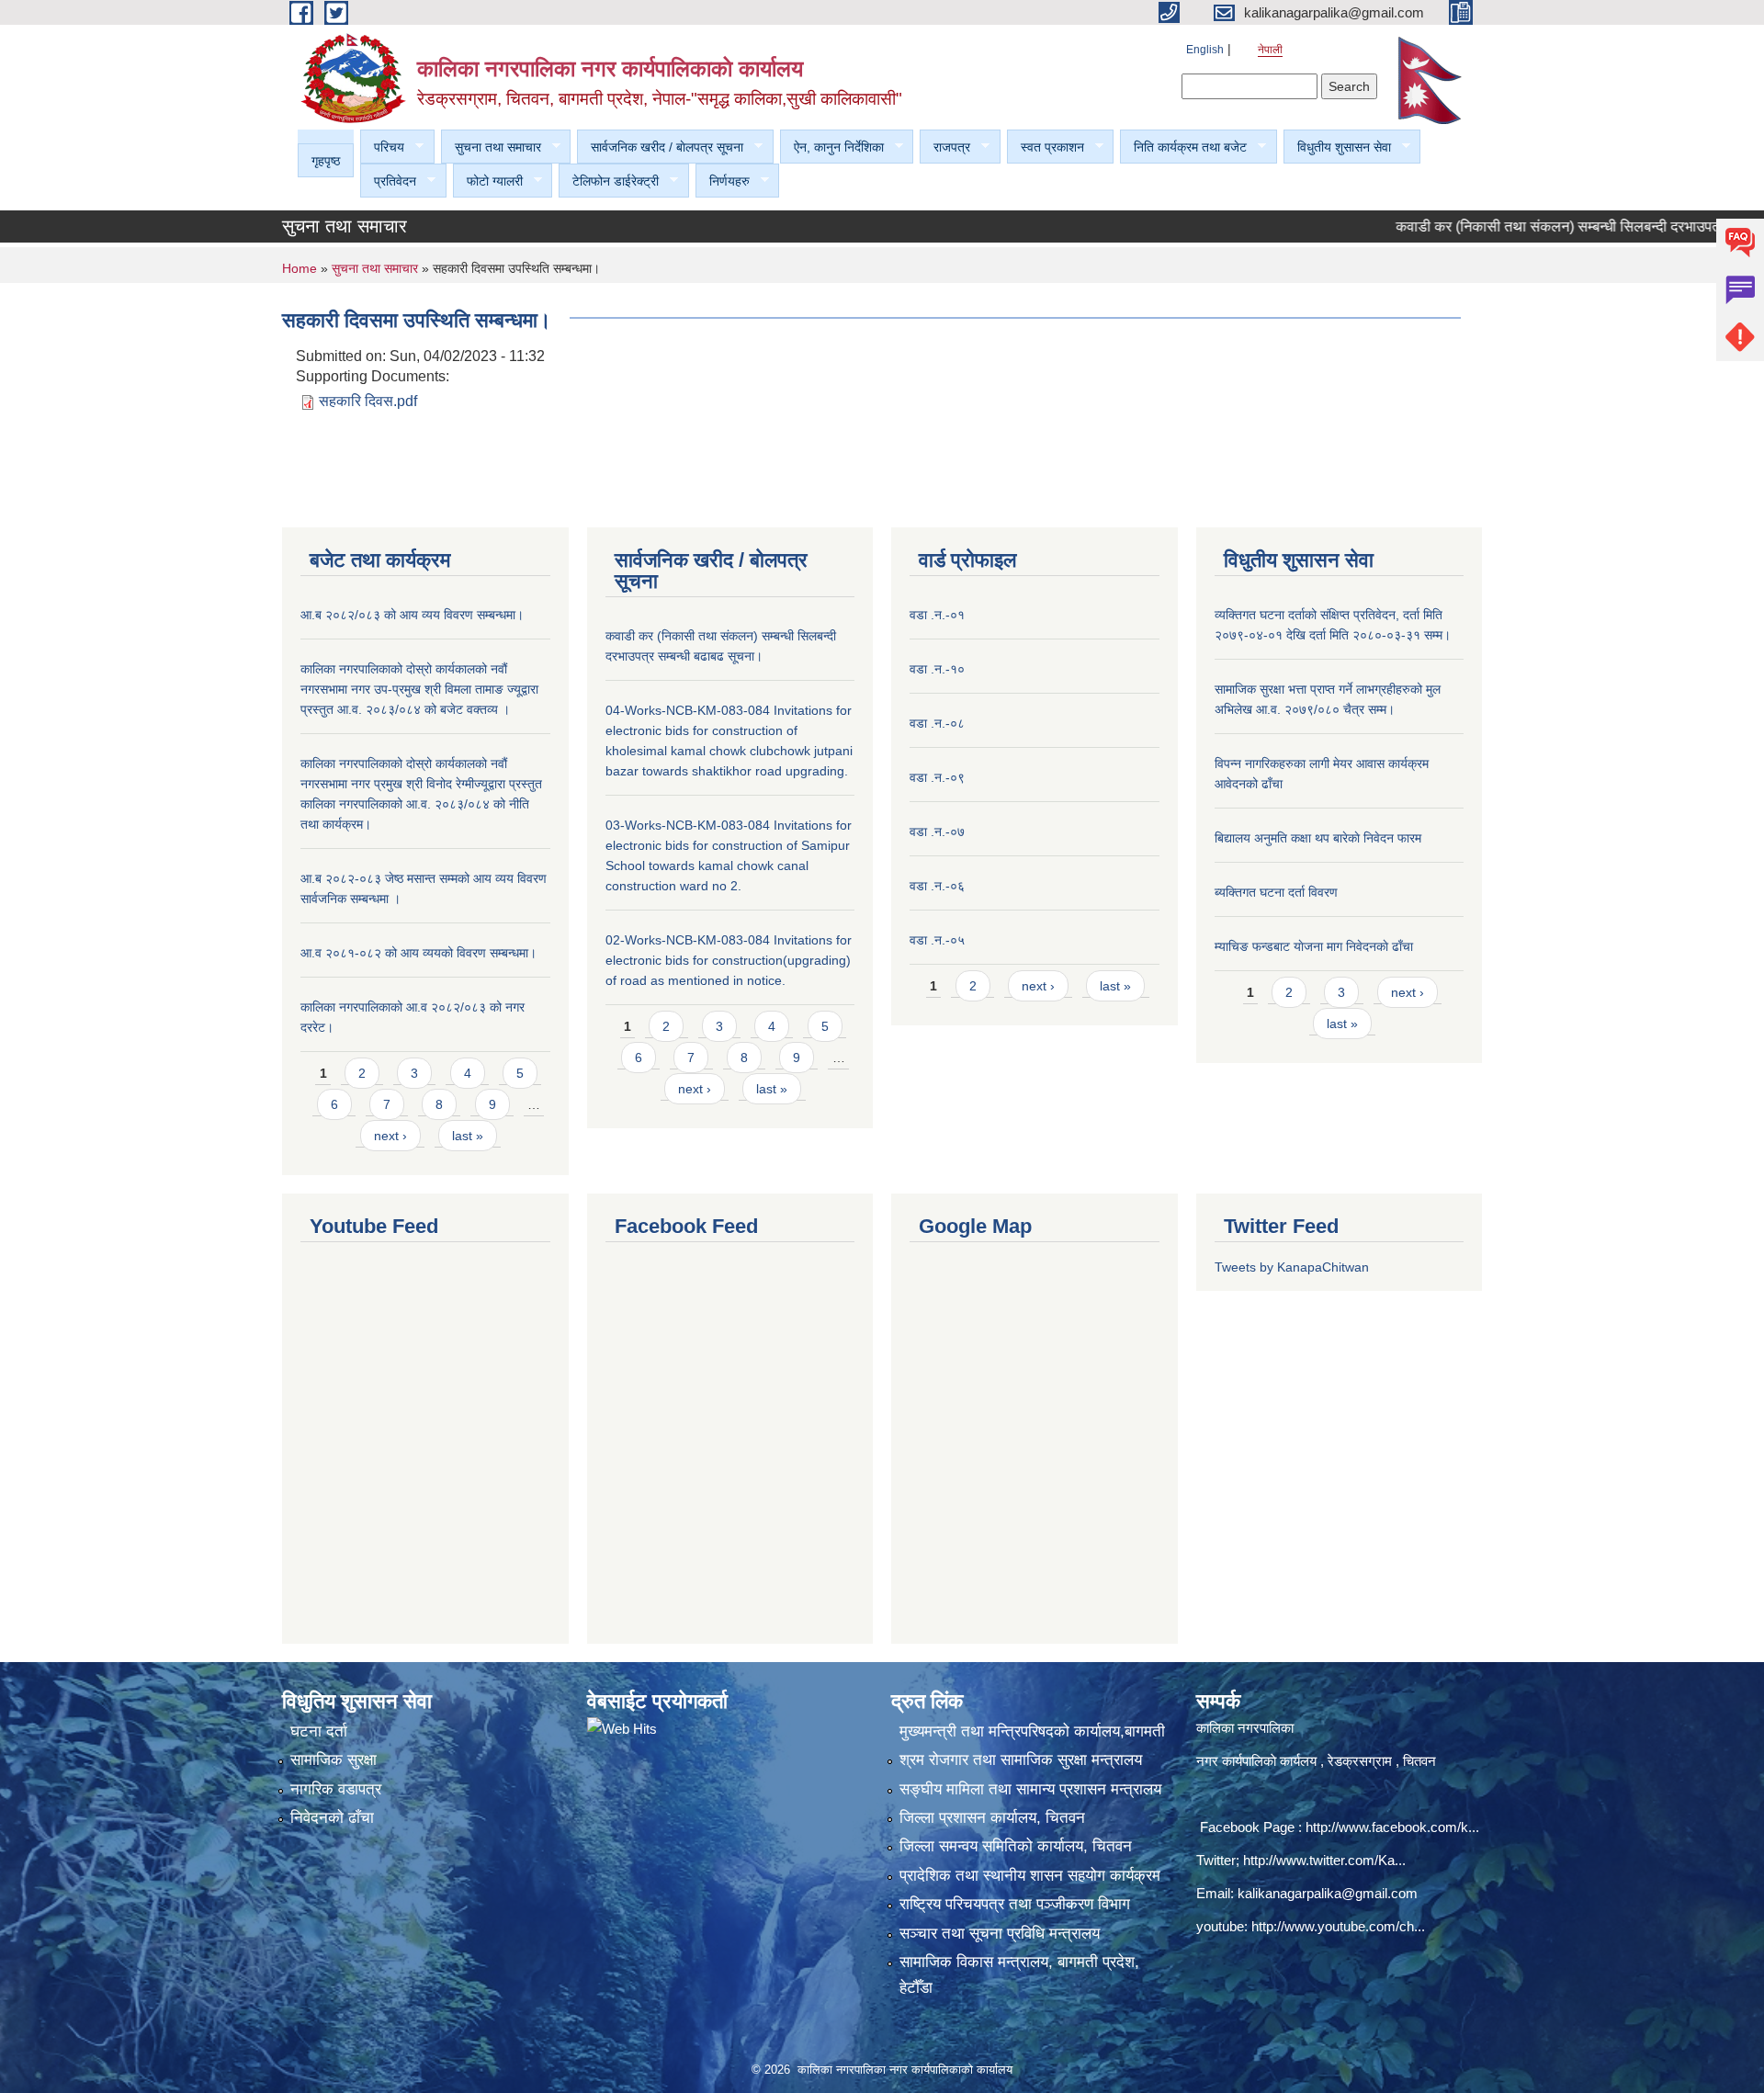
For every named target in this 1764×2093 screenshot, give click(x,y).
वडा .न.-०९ (937, 777)
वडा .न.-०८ (937, 723)
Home (300, 268)
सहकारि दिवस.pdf (368, 401)
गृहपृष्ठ (326, 161)
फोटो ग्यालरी (488, 181)
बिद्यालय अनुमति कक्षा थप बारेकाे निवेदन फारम (1318, 838)
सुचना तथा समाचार (491, 147)
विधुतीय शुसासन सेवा (1337, 147)
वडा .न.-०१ (937, 615)
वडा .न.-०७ (937, 832)
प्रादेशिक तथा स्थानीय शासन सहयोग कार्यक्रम (1030, 1876)
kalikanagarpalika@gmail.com (1328, 1893)
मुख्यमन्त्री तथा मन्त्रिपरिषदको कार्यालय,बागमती (1032, 1731)
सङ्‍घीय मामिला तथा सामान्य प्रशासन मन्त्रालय (1030, 1789)
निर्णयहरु (723, 181)
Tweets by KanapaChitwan (1292, 1267)
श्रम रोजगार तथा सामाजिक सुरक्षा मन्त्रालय (1021, 1760)
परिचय (382, 147)
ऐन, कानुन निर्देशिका (832, 147)
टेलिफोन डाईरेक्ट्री (609, 181)
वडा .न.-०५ (937, 940)
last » (468, 1136)
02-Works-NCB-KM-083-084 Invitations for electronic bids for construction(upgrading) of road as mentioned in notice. (729, 960)
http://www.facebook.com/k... (1392, 1827)
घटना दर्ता (319, 1731)
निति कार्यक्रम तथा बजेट (1183, 147)
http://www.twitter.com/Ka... (1324, 1860)
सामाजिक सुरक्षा (334, 1760)
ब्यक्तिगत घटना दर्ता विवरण (1276, 892)
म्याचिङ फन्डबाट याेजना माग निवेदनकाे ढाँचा (1314, 946)
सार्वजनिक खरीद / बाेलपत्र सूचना (660, 147)
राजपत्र (945, 147)
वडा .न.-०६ (937, 886)
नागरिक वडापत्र (336, 1789)
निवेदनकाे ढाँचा (332, 1818)
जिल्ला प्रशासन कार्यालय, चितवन (992, 1818)
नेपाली (1270, 50)
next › (390, 1136)
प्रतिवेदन (388, 181)
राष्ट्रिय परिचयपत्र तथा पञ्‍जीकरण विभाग (1015, 1904)
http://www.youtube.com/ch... (1338, 1926)
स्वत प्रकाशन (1046, 147)
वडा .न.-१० (937, 669)
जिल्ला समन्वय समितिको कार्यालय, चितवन (1016, 1846)
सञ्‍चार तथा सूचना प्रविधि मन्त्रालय (1000, 1934)
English (1205, 50)
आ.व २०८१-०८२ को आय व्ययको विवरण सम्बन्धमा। (418, 953)
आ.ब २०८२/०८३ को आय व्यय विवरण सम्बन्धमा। (412, 615)
